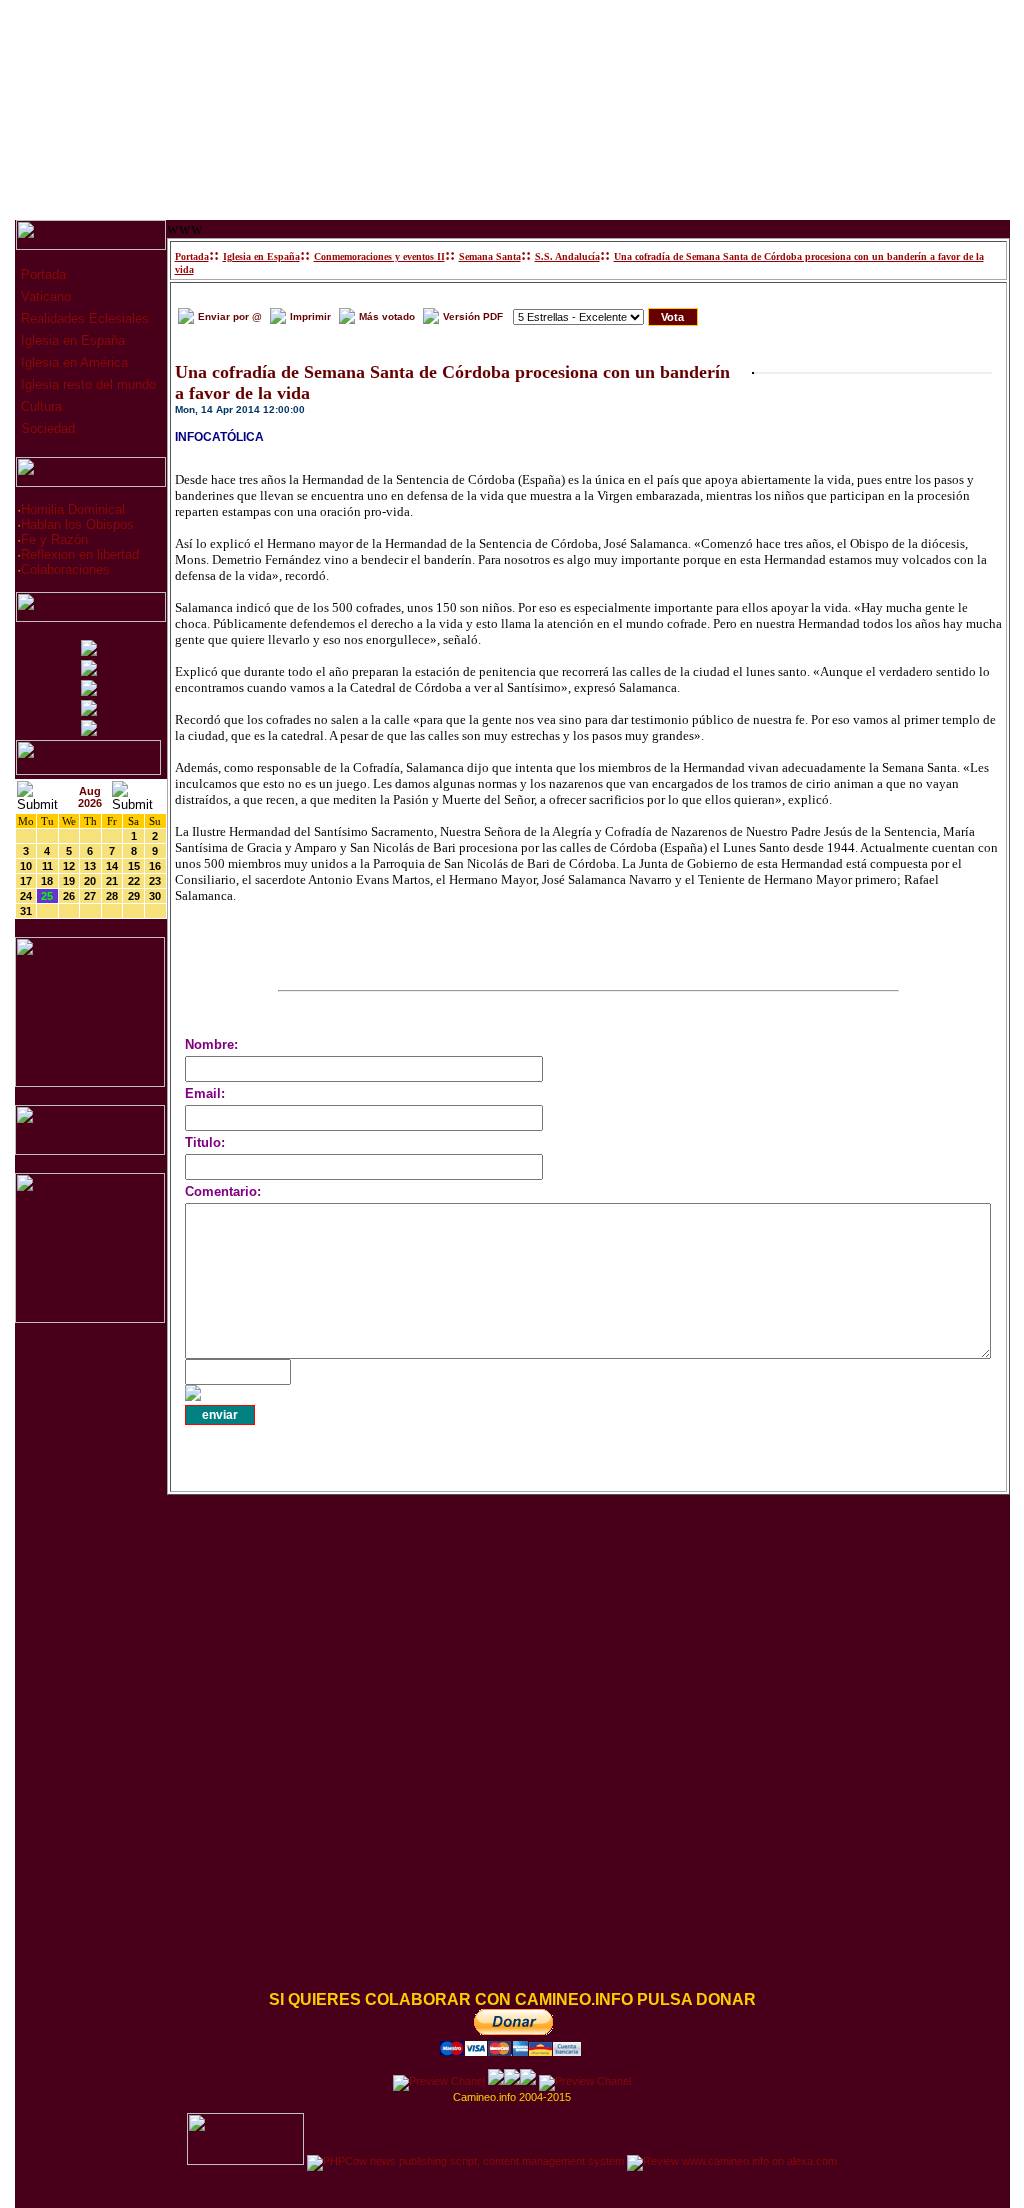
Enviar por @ (230, 316)
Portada (41, 274)
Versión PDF (473, 316)
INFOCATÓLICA (219, 437)
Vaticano (44, 296)
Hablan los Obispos (77, 524)
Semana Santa (490, 256)
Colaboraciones (65, 569)
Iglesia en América (72, 362)
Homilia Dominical (73, 509)
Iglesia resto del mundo (86, 384)
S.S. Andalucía (567, 256)
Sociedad (46, 428)
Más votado (387, 316)
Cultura (39, 406)
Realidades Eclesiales (83, 318)
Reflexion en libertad (80, 554)
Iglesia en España (71, 340)
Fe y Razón (54, 539)
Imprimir (310, 316)
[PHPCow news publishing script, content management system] (465, 2161)
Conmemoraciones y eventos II (379, 256)
